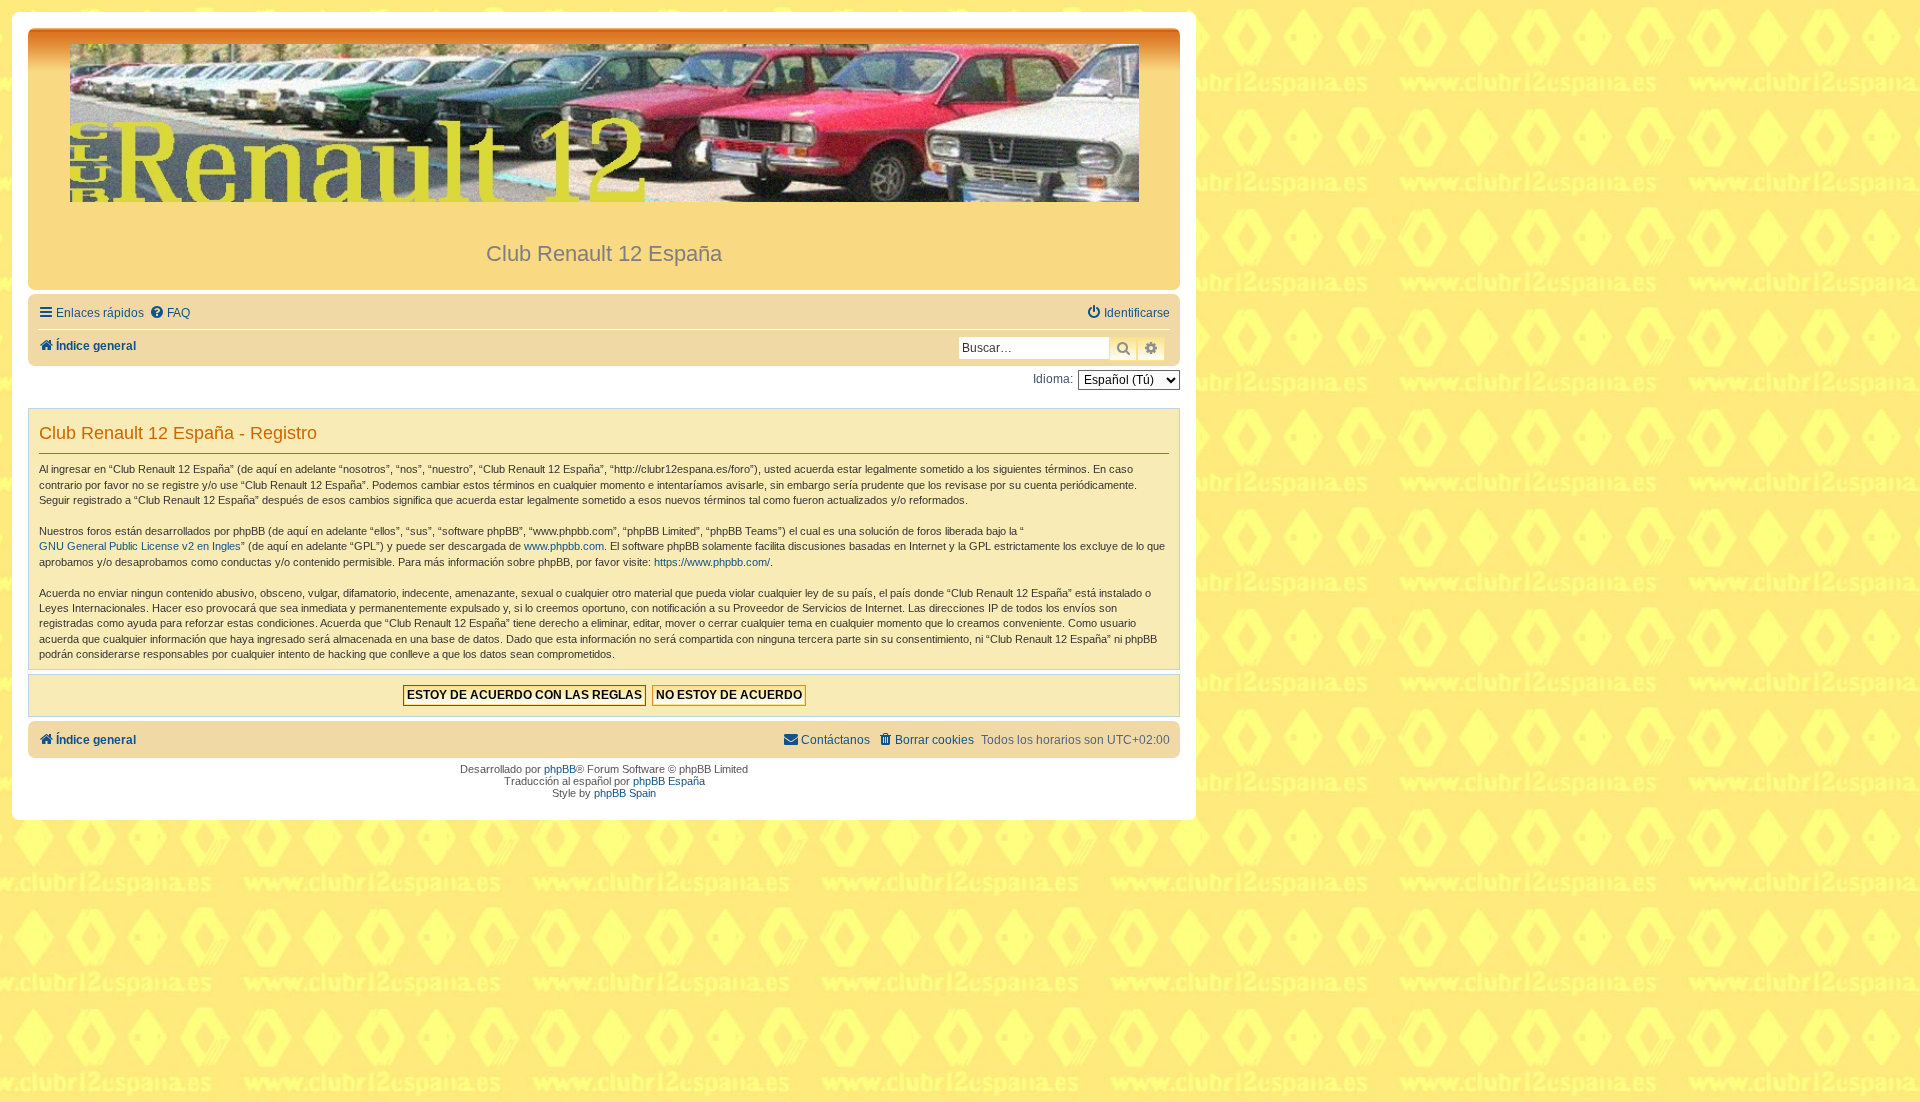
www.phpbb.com (564, 546)
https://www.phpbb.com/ (712, 562)
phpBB (560, 769)
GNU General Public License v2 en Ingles (140, 546)
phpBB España (669, 781)
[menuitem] (169, 313)
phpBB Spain (625, 793)
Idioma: (1053, 379)
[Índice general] (604, 134)
